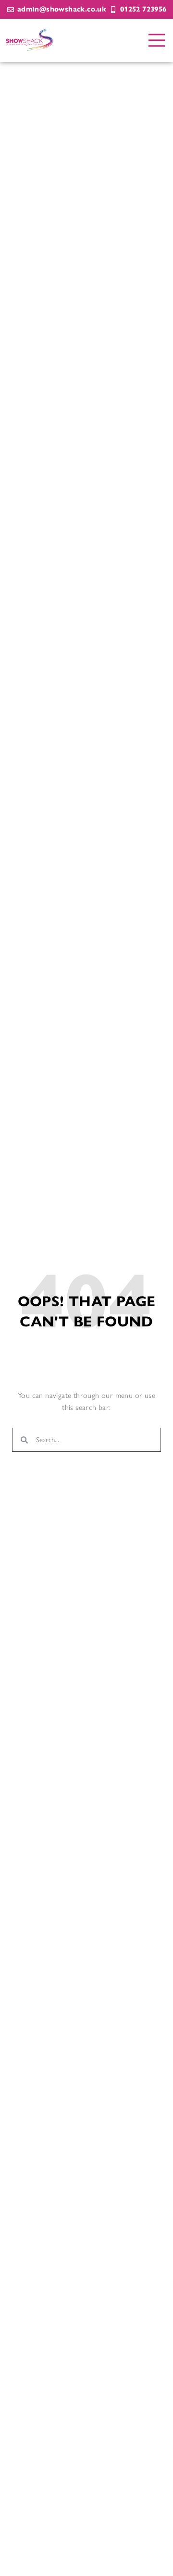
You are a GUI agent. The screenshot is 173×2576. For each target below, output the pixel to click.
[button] (157, 41)
